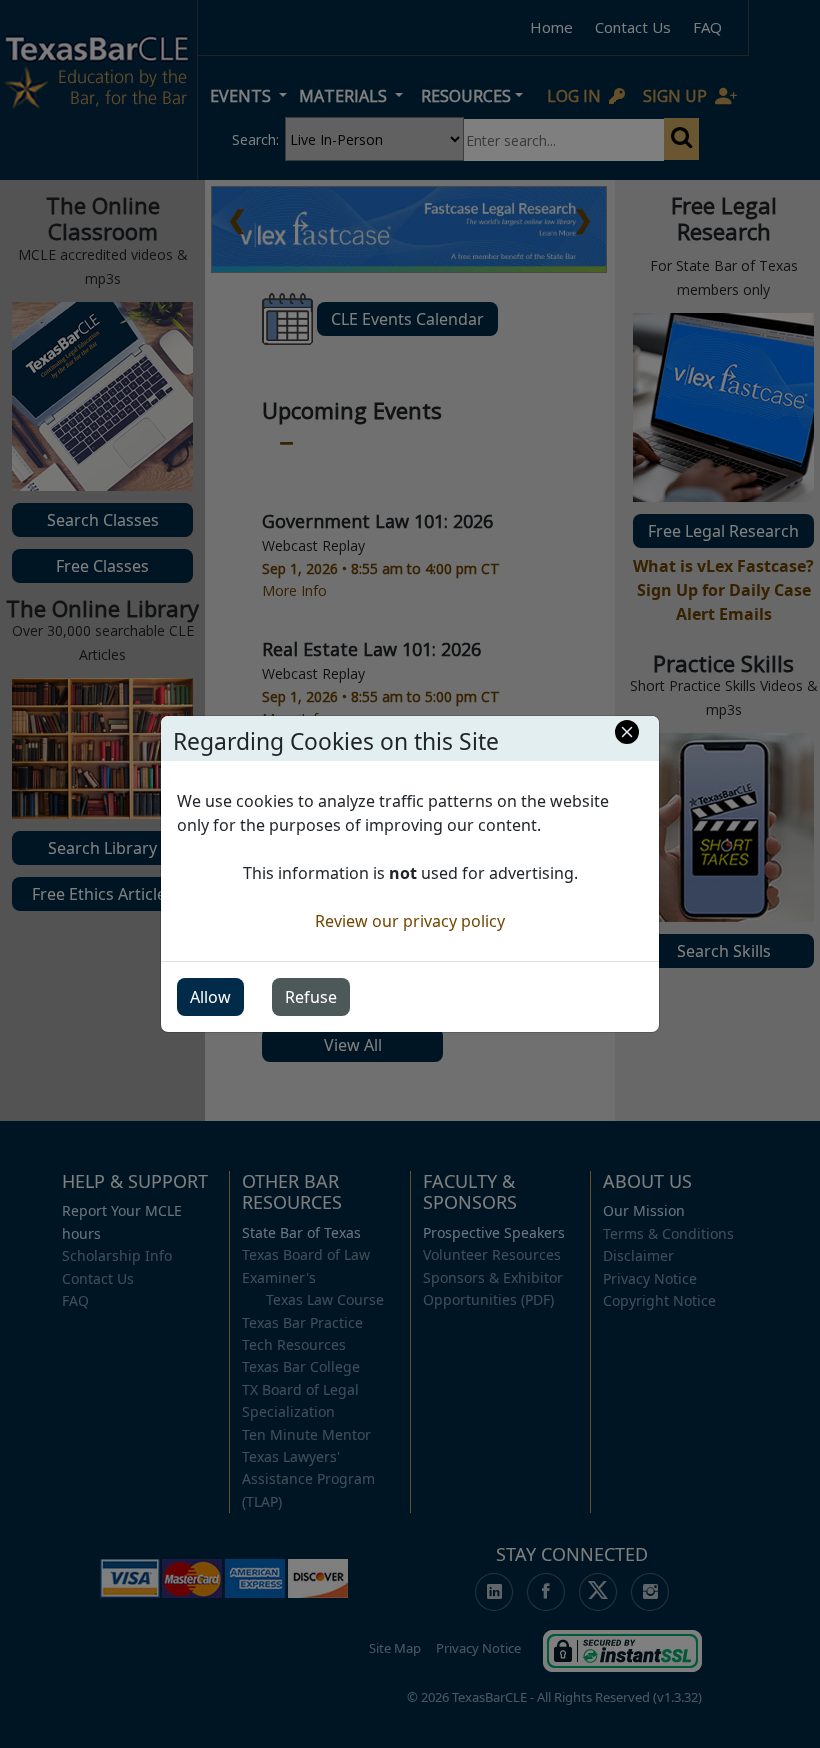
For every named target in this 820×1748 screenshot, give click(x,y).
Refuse (311, 997)
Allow (210, 997)
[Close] (627, 732)
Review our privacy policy (410, 921)
